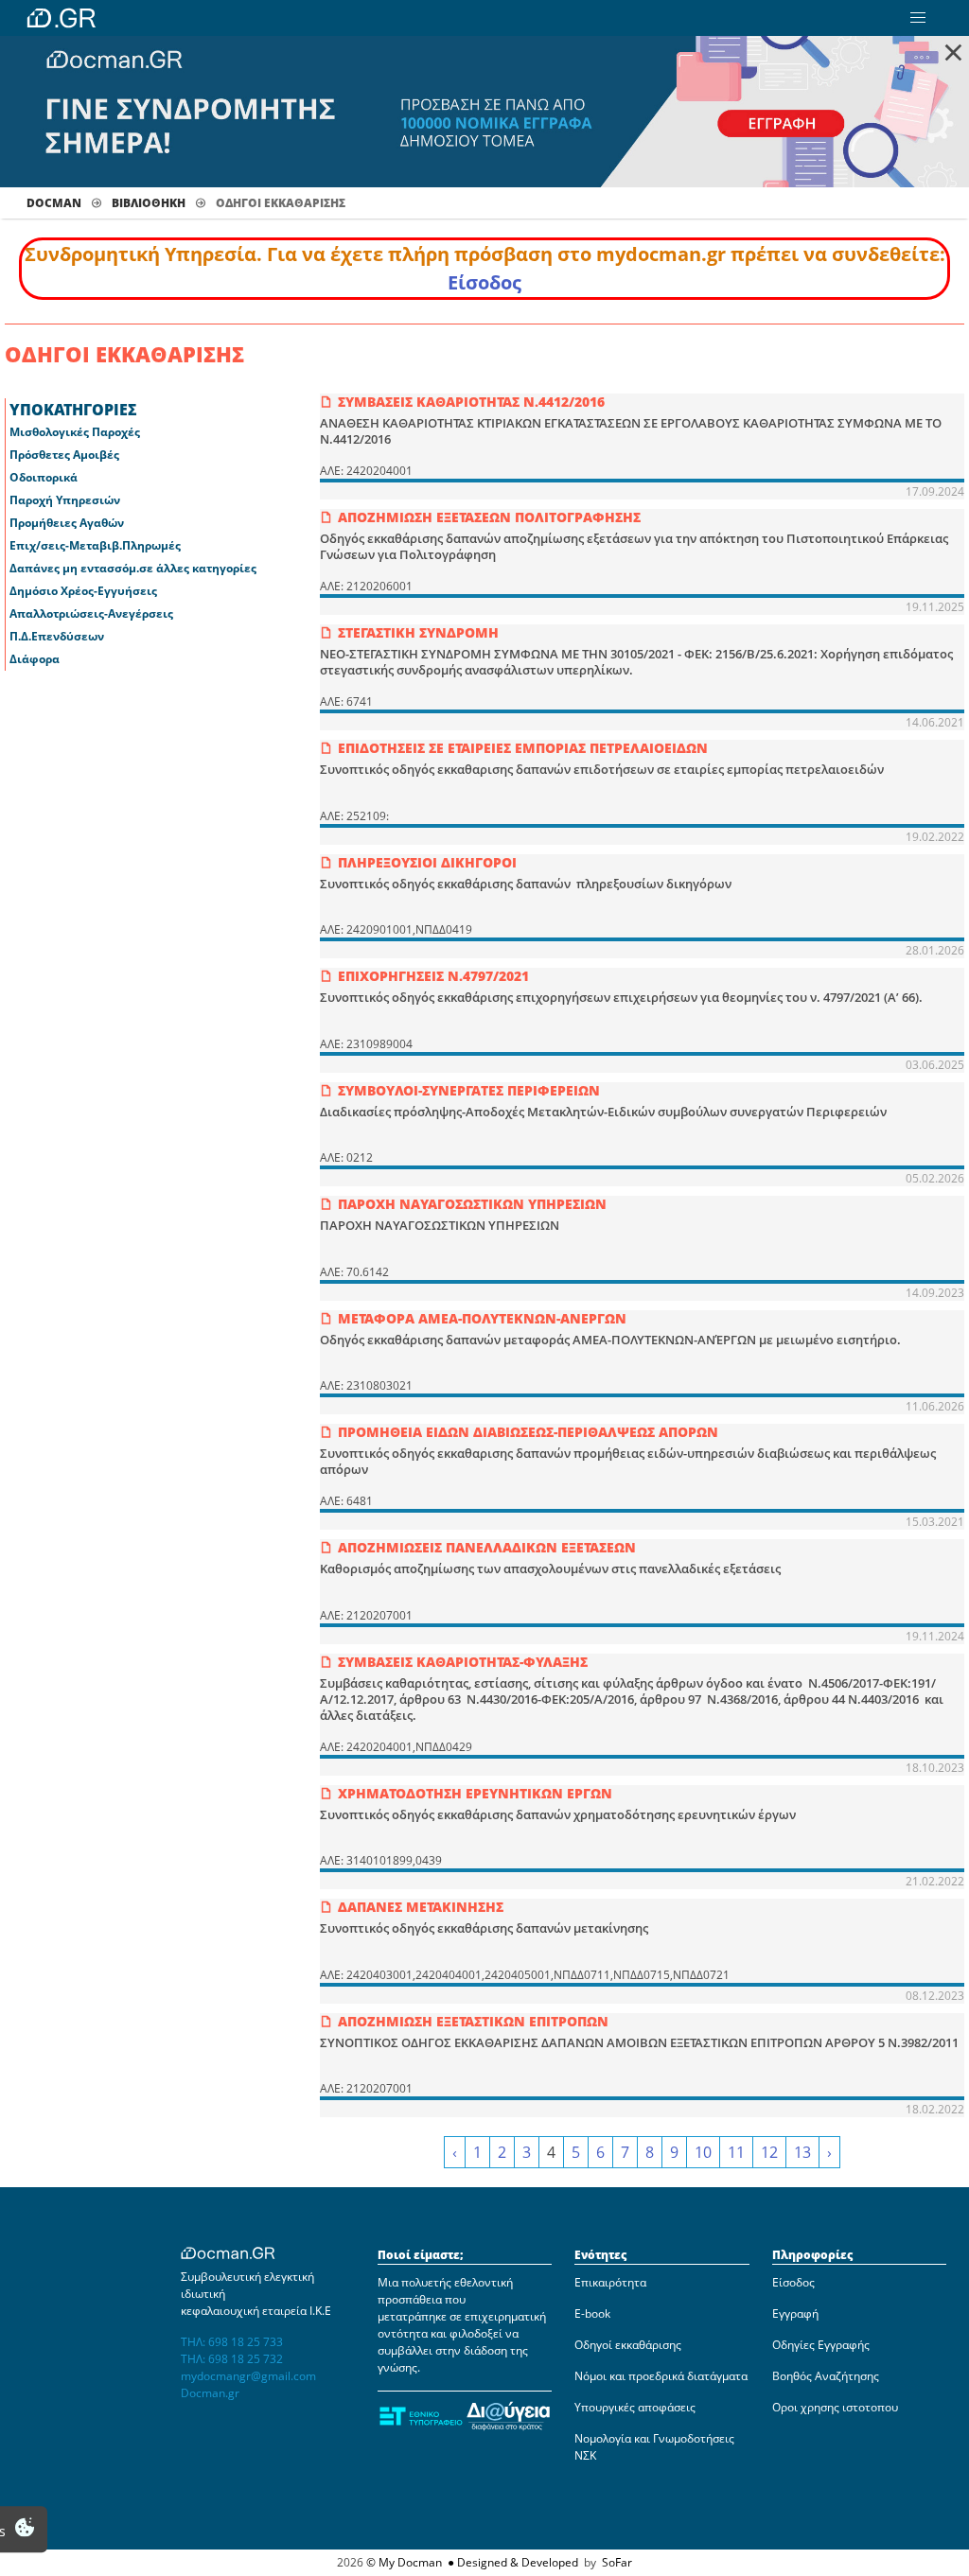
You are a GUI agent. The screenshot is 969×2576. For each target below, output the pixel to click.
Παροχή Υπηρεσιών (65, 500)
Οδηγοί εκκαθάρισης (628, 2345)
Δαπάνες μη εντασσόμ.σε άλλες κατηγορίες (133, 568)
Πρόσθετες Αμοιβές (64, 455)
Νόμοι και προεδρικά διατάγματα (661, 2376)
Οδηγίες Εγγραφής (821, 2345)
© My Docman (404, 2562)
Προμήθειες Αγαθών (67, 523)
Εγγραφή (795, 2313)
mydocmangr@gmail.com (248, 2376)
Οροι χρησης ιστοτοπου (835, 2407)
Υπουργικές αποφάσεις (635, 2407)
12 (769, 2152)
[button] (918, 18)
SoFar (617, 2562)
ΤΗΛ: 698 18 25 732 (232, 2359)
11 (736, 2152)
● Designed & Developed (511, 2562)
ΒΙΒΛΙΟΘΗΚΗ (149, 203)
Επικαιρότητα (610, 2282)
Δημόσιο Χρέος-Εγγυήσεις (83, 591)
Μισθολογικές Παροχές (75, 432)
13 (802, 2152)
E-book (592, 2313)
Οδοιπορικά (44, 477)
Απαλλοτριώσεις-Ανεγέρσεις (91, 613)
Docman (54, 203)
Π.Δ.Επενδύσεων (57, 636)
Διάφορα (35, 659)
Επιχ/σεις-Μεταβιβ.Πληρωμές (95, 545)
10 (703, 2152)
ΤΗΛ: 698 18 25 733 (232, 2342)
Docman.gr (210, 2393)
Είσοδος (484, 282)
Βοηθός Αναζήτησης (826, 2376)
